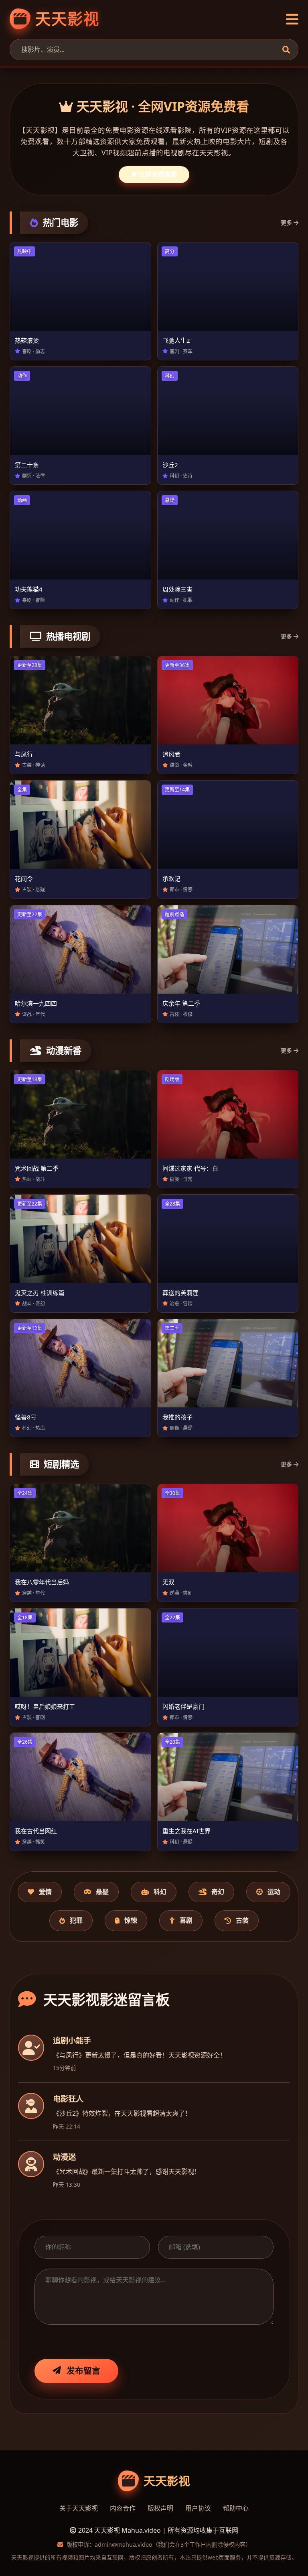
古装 (242, 1920)
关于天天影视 (79, 2508)
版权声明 (160, 2508)
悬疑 (102, 1892)
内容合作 (123, 2508)
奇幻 (218, 1892)
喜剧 (186, 1920)
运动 (274, 1892)
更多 (286, 223)
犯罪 (76, 1920)
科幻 (160, 1892)
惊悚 (131, 1920)
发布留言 (83, 2371)
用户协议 (198, 2508)
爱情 (45, 1892)
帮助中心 (236, 2508)
